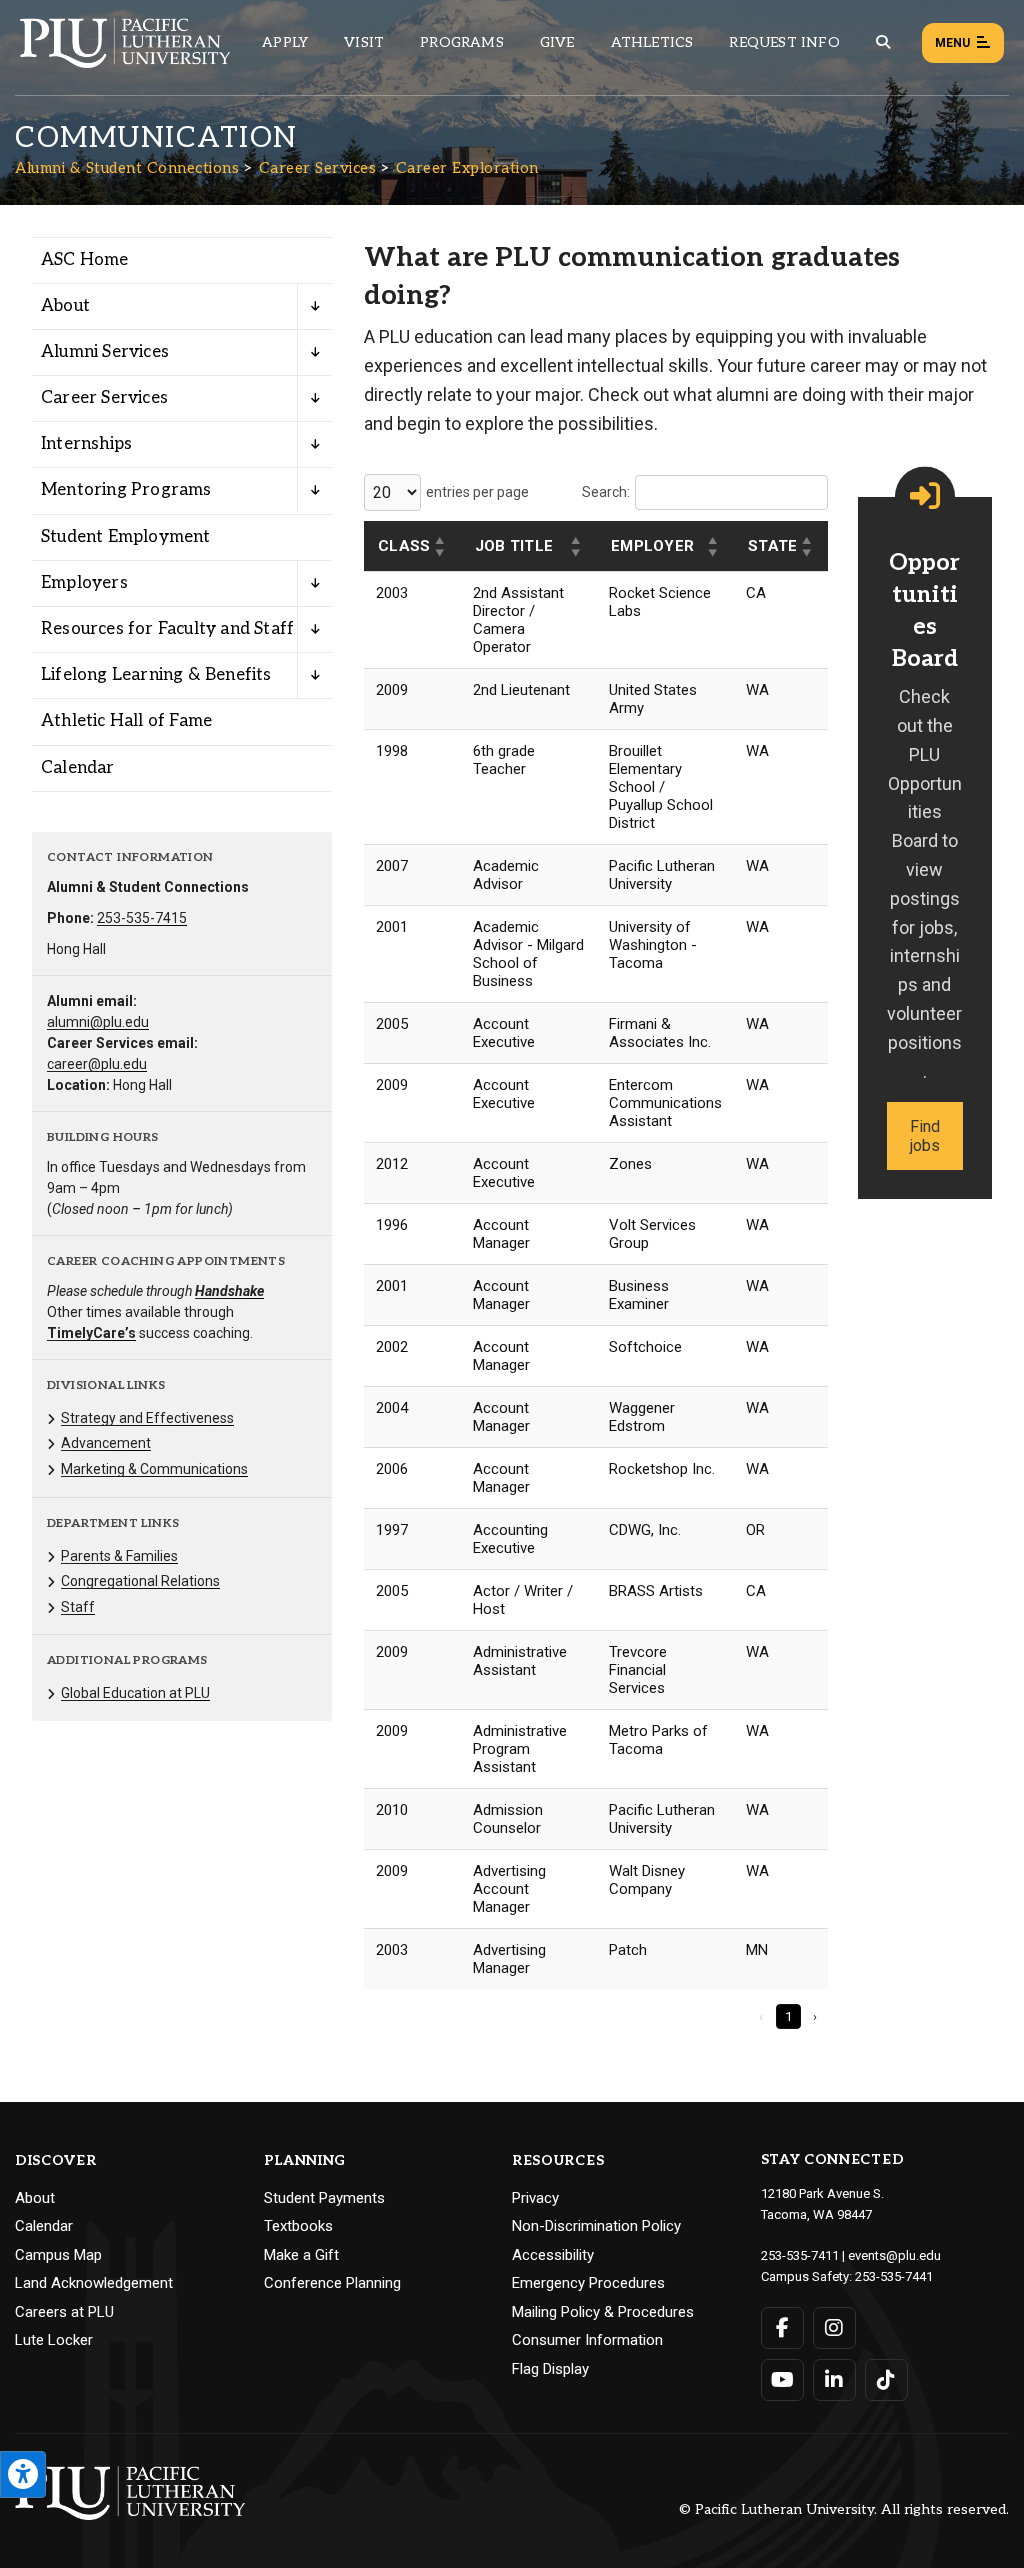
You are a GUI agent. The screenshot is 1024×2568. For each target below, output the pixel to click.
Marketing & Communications (154, 1469)
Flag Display (550, 2369)
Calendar (78, 768)
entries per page (477, 492)
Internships (86, 444)
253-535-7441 (894, 2276)
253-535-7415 (142, 918)
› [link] (815, 2016)
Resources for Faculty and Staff (167, 629)
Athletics (652, 42)
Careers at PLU (64, 2312)
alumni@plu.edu (98, 1022)
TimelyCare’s (91, 1333)
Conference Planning (332, 2283)
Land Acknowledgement (94, 2283)
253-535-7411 (800, 2255)
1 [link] (788, 2016)
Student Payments (324, 2198)
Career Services (318, 168)
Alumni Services (105, 352)
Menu (952, 43)
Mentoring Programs (126, 490)
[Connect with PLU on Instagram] (834, 2328)
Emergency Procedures (588, 2283)
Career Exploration (467, 168)
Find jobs (925, 1136)
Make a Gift (301, 2255)
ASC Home (85, 260)
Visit (364, 42)
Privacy (535, 2198)
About (65, 306)
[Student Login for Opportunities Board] (925, 496)
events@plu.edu (894, 2255)
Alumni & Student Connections (127, 168)
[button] (441, 547)
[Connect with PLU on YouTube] (782, 2380)
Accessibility (553, 2255)
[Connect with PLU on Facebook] (782, 2328)
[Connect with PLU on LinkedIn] (834, 2380)
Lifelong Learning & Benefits (156, 675)
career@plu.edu (97, 1064)
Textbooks (298, 2226)
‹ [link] (761, 2016)
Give (557, 42)
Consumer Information (587, 2340)
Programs (462, 42)
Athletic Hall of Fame (126, 721)
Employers (84, 583)
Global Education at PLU (135, 1693)
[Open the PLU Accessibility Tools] (23, 2474)
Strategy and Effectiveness (147, 1418)
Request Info (784, 42)
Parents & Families (119, 1556)
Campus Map (58, 2255)
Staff (78, 1607)
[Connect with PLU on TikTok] (886, 2380)
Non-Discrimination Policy (596, 2226)
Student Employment (126, 537)
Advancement (106, 1443)
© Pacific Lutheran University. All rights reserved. (844, 2510)
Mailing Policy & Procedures (603, 2312)
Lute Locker (54, 2340)
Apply (285, 42)
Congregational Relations (140, 1581)
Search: (606, 492)
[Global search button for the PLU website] (883, 42)
